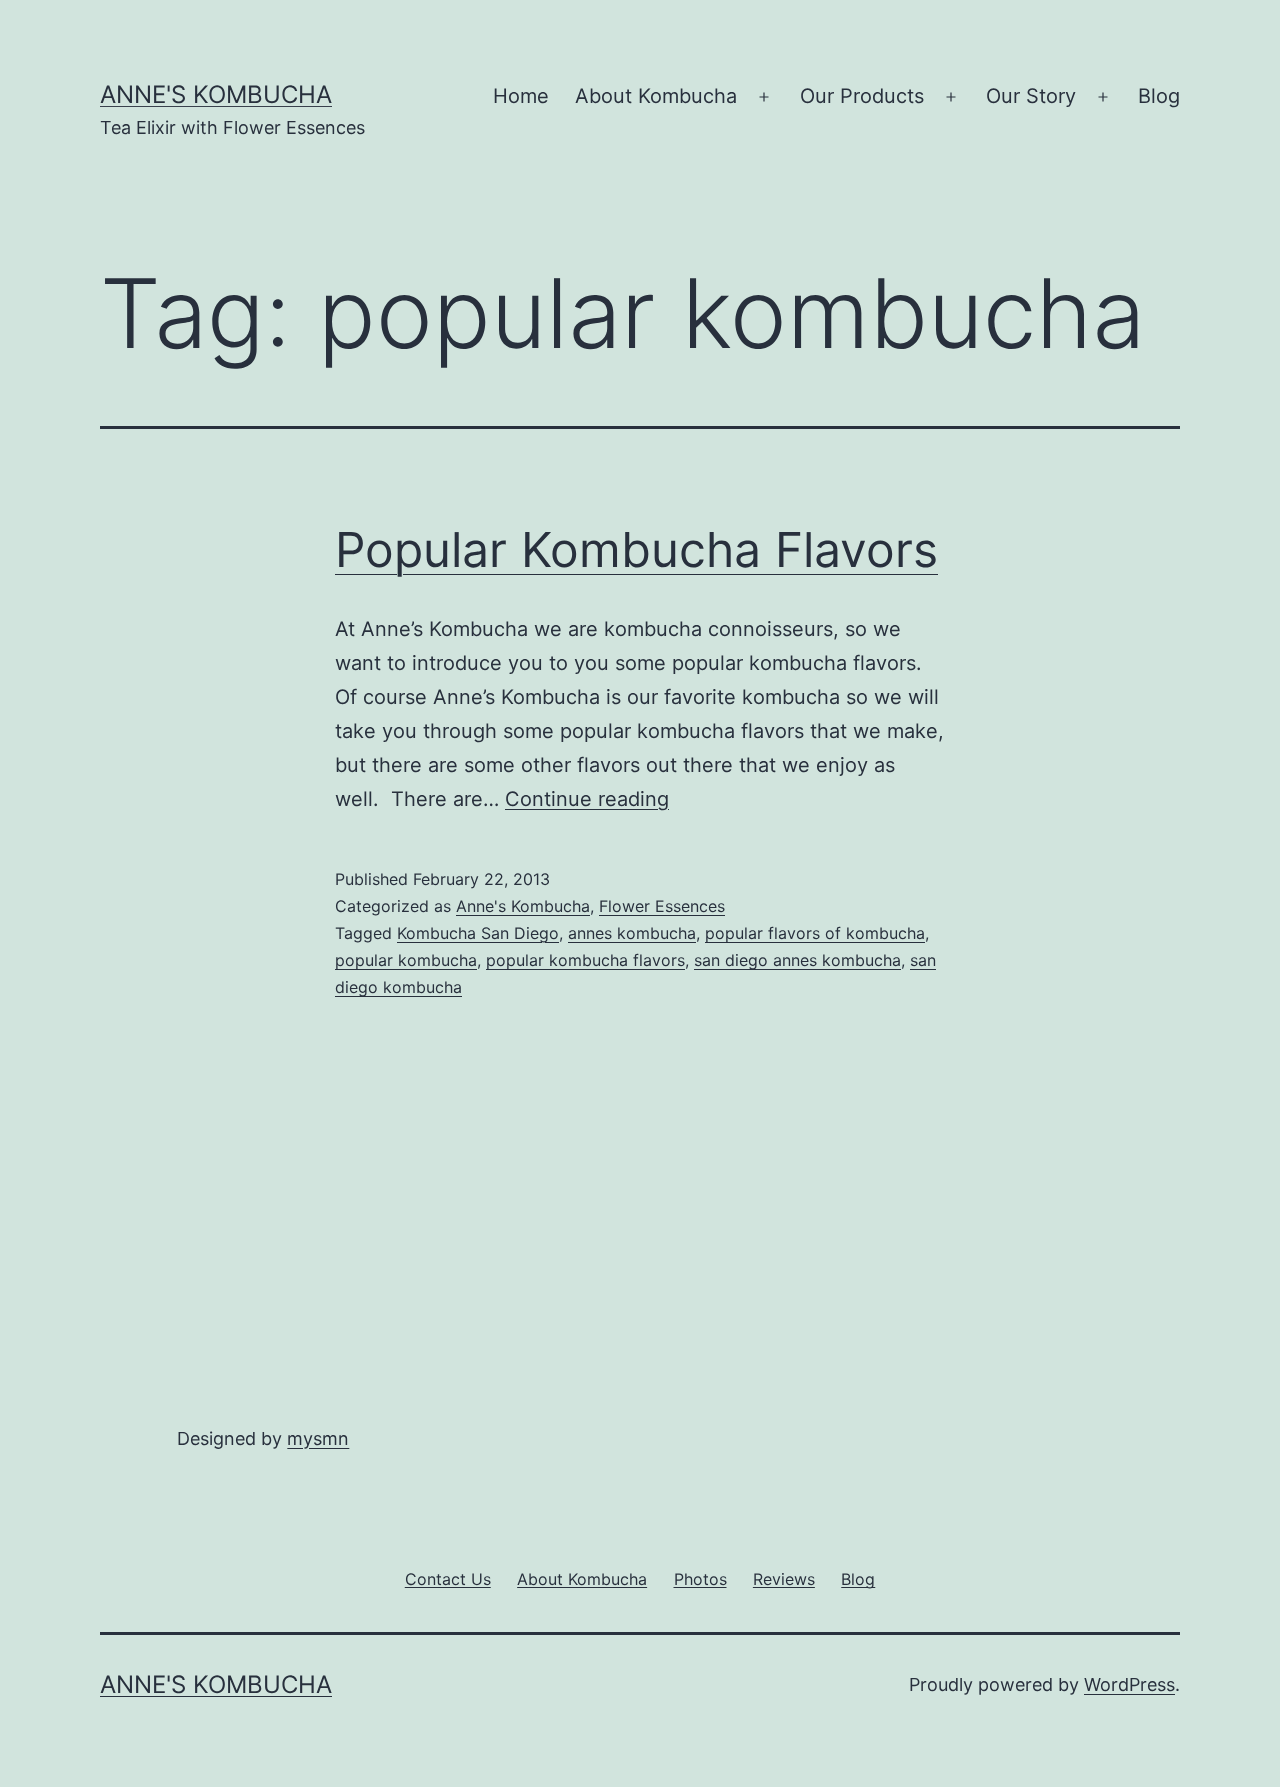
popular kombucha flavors (585, 960)
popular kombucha (406, 960)
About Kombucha (656, 96)
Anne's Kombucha (216, 94)
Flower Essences (662, 906)
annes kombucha (632, 933)
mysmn (318, 1438)
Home (521, 96)
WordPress (1129, 1684)
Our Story (1031, 96)
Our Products (862, 96)
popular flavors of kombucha (815, 933)
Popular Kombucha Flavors (636, 549)
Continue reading (587, 799)
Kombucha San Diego (478, 933)
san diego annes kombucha (797, 960)
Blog (1159, 96)
